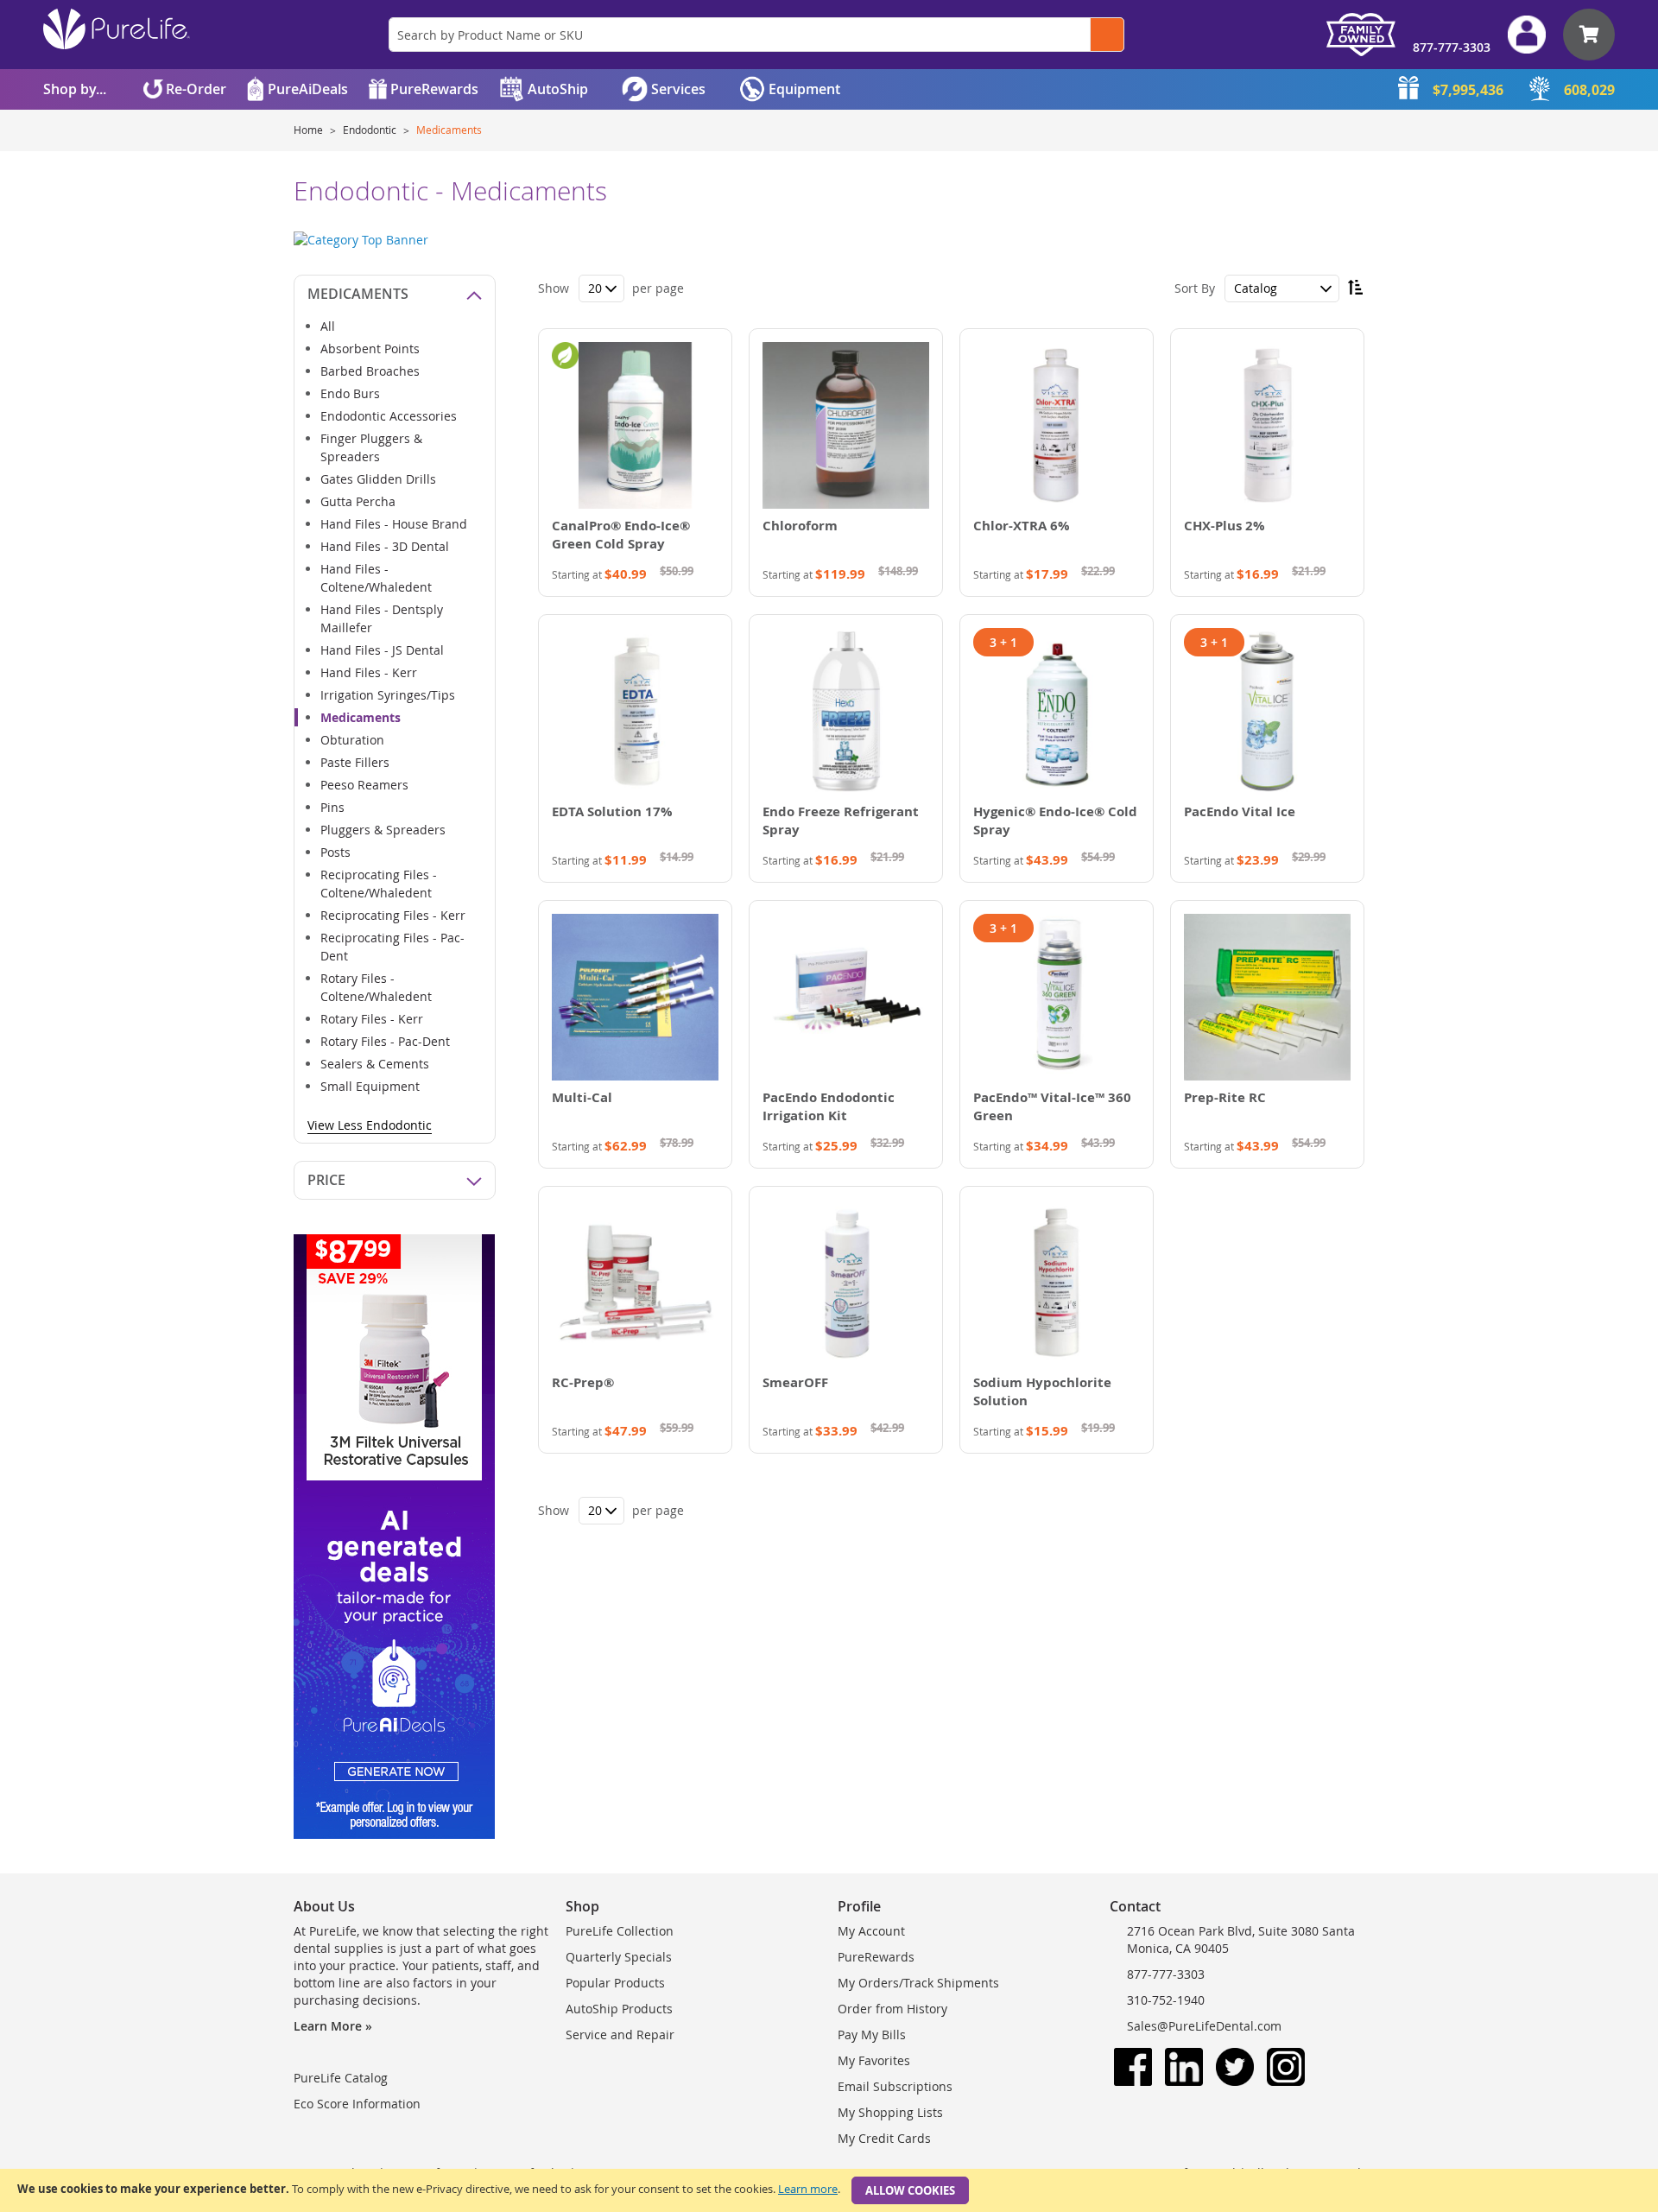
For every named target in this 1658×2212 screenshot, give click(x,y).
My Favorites (874, 2060)
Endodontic (371, 130)
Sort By (1195, 288)
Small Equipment (370, 1086)
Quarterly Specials (619, 1957)
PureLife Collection (620, 1931)
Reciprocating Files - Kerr (393, 915)
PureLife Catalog (341, 2078)
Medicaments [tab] (358, 294)
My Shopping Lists (890, 2112)
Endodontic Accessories (389, 416)
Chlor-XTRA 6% (1022, 526)
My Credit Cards (884, 2138)
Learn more (808, 2189)
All (328, 326)
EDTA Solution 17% (612, 811)
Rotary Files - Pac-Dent (385, 1041)
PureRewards (876, 1957)
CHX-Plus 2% (1225, 526)
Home (310, 130)
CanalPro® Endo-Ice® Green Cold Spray (621, 535)
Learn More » (333, 2026)
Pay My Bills (872, 2035)
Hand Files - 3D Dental (385, 546)
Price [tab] (326, 1180)
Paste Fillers (355, 762)
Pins (332, 807)
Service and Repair (620, 2035)
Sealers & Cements (375, 1064)
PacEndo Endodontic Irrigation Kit (829, 1106)
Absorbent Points (370, 349)
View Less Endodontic (370, 1125)
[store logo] (117, 29)
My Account (871, 1931)
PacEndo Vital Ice (1240, 811)
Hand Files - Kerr (369, 672)
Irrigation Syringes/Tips (388, 695)
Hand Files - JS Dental (382, 650)
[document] (829, 2190)
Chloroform (800, 526)
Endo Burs (350, 393)
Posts (335, 852)
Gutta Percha (358, 501)
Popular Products (615, 1983)
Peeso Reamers (364, 785)
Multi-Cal (582, 1097)
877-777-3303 (1452, 47)
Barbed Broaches (370, 371)
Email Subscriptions (895, 2086)
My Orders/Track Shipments (918, 1983)
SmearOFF (795, 1382)
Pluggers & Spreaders (383, 830)
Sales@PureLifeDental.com (1204, 2026)
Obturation (352, 740)
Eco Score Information (357, 2104)
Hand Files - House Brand (394, 524)
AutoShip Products (619, 2009)
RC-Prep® (583, 1382)
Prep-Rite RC (1225, 1097)
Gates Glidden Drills (378, 479)
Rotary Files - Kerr (372, 1019)
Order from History (892, 2009)
